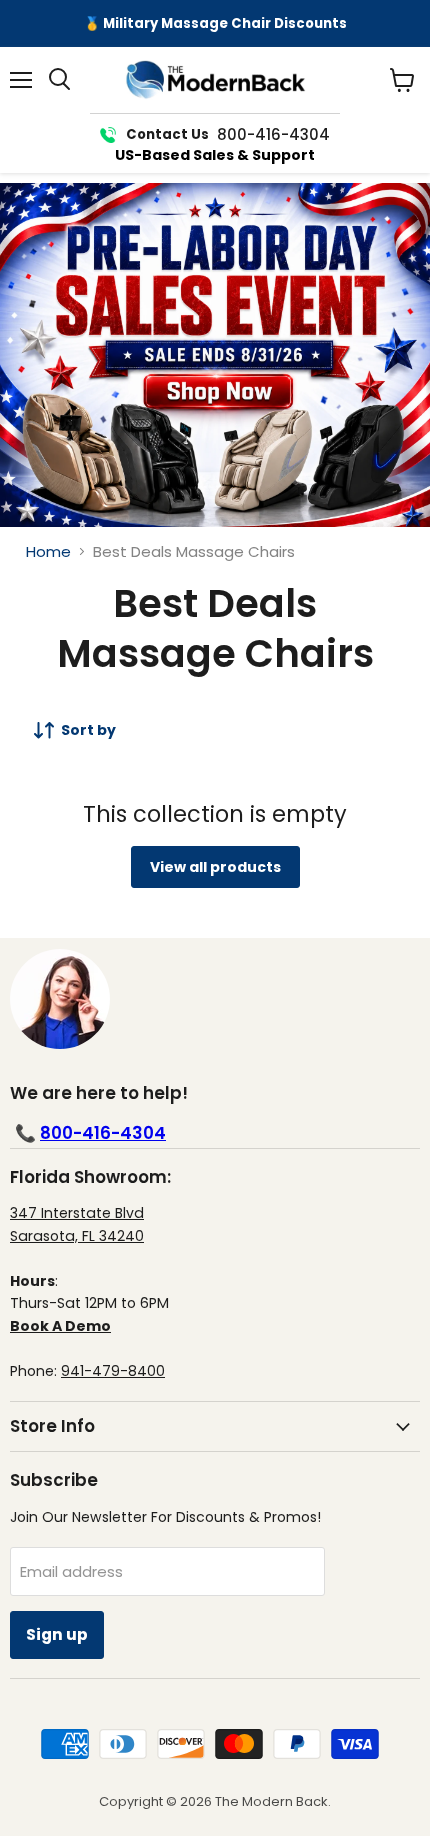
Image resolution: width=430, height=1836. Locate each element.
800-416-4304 (103, 1133)
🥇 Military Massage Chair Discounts (215, 23)
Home (48, 551)
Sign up (57, 1634)
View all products (215, 867)
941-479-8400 (113, 1371)
